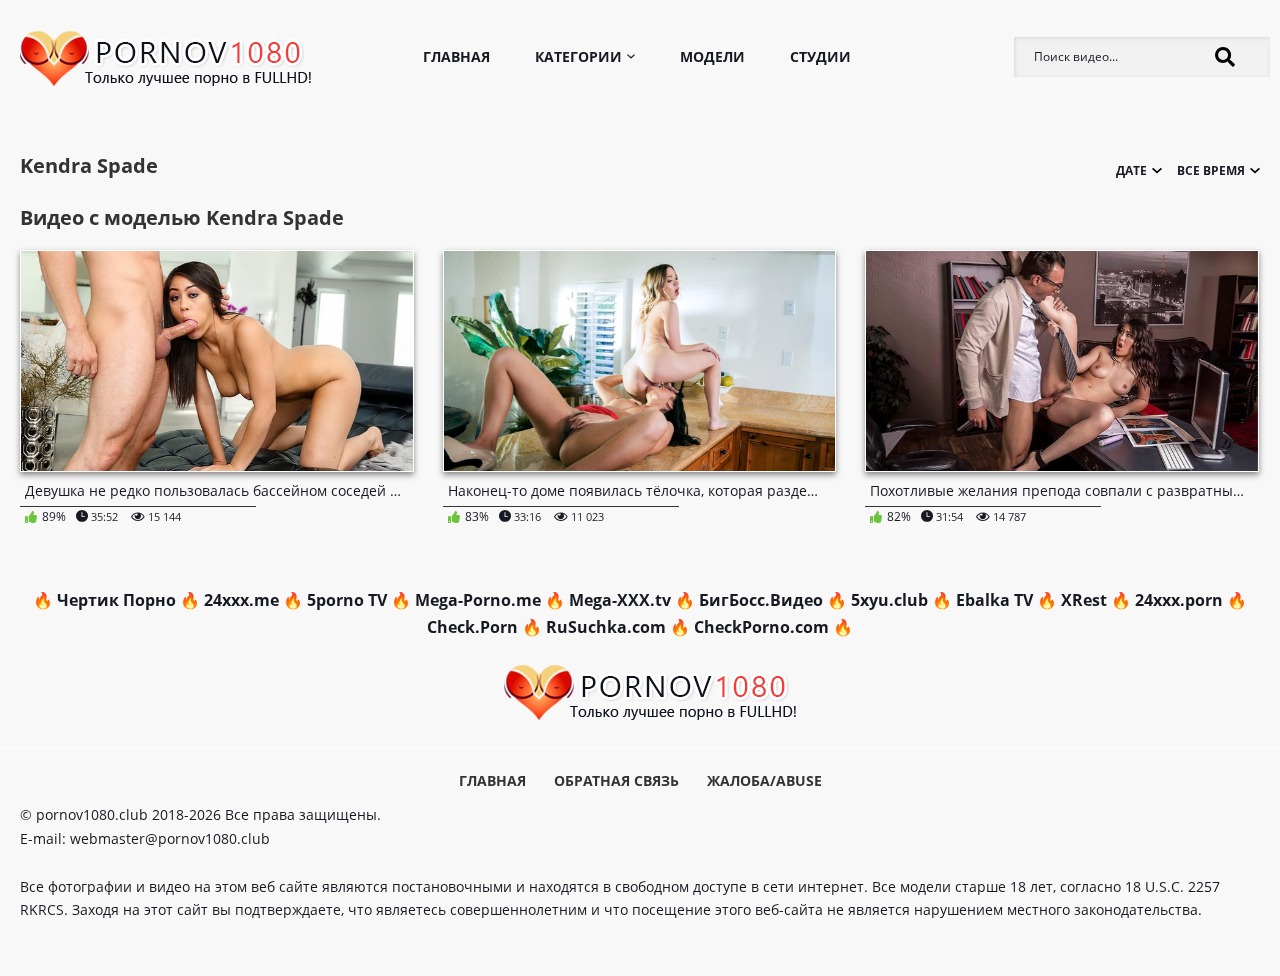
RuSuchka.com (606, 627)
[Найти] (1225, 57)
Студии (820, 56)
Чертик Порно (116, 600)
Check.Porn (472, 627)
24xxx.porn (1179, 600)
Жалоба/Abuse (764, 780)
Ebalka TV (994, 600)
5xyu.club (889, 600)
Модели (712, 56)
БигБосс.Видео (761, 600)
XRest (1084, 600)
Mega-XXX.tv (620, 600)
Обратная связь (616, 780)
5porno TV (347, 600)
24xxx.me (241, 600)
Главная (456, 56)
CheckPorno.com (761, 627)
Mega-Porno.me (478, 600)
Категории (578, 56)
